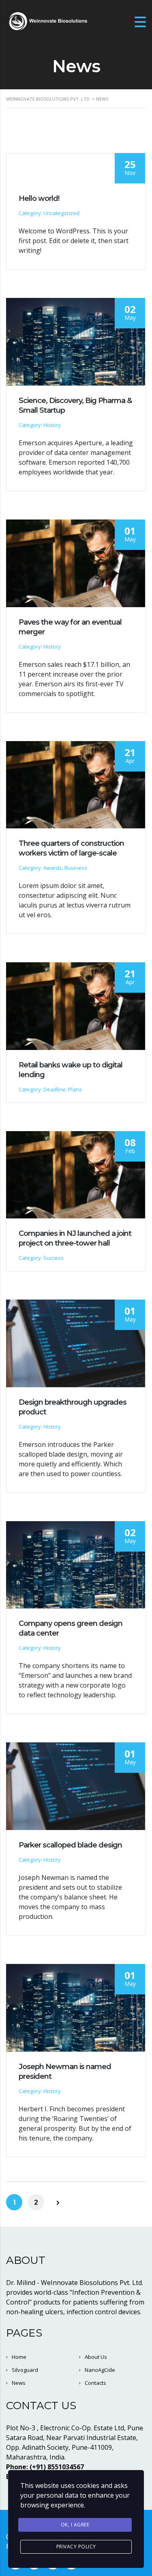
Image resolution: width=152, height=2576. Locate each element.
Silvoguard (25, 2370)
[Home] (47, 21)
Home (19, 2357)
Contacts (95, 2383)
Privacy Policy (76, 2547)
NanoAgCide (100, 2370)
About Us (96, 2357)
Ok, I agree (75, 2525)
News (19, 2383)
